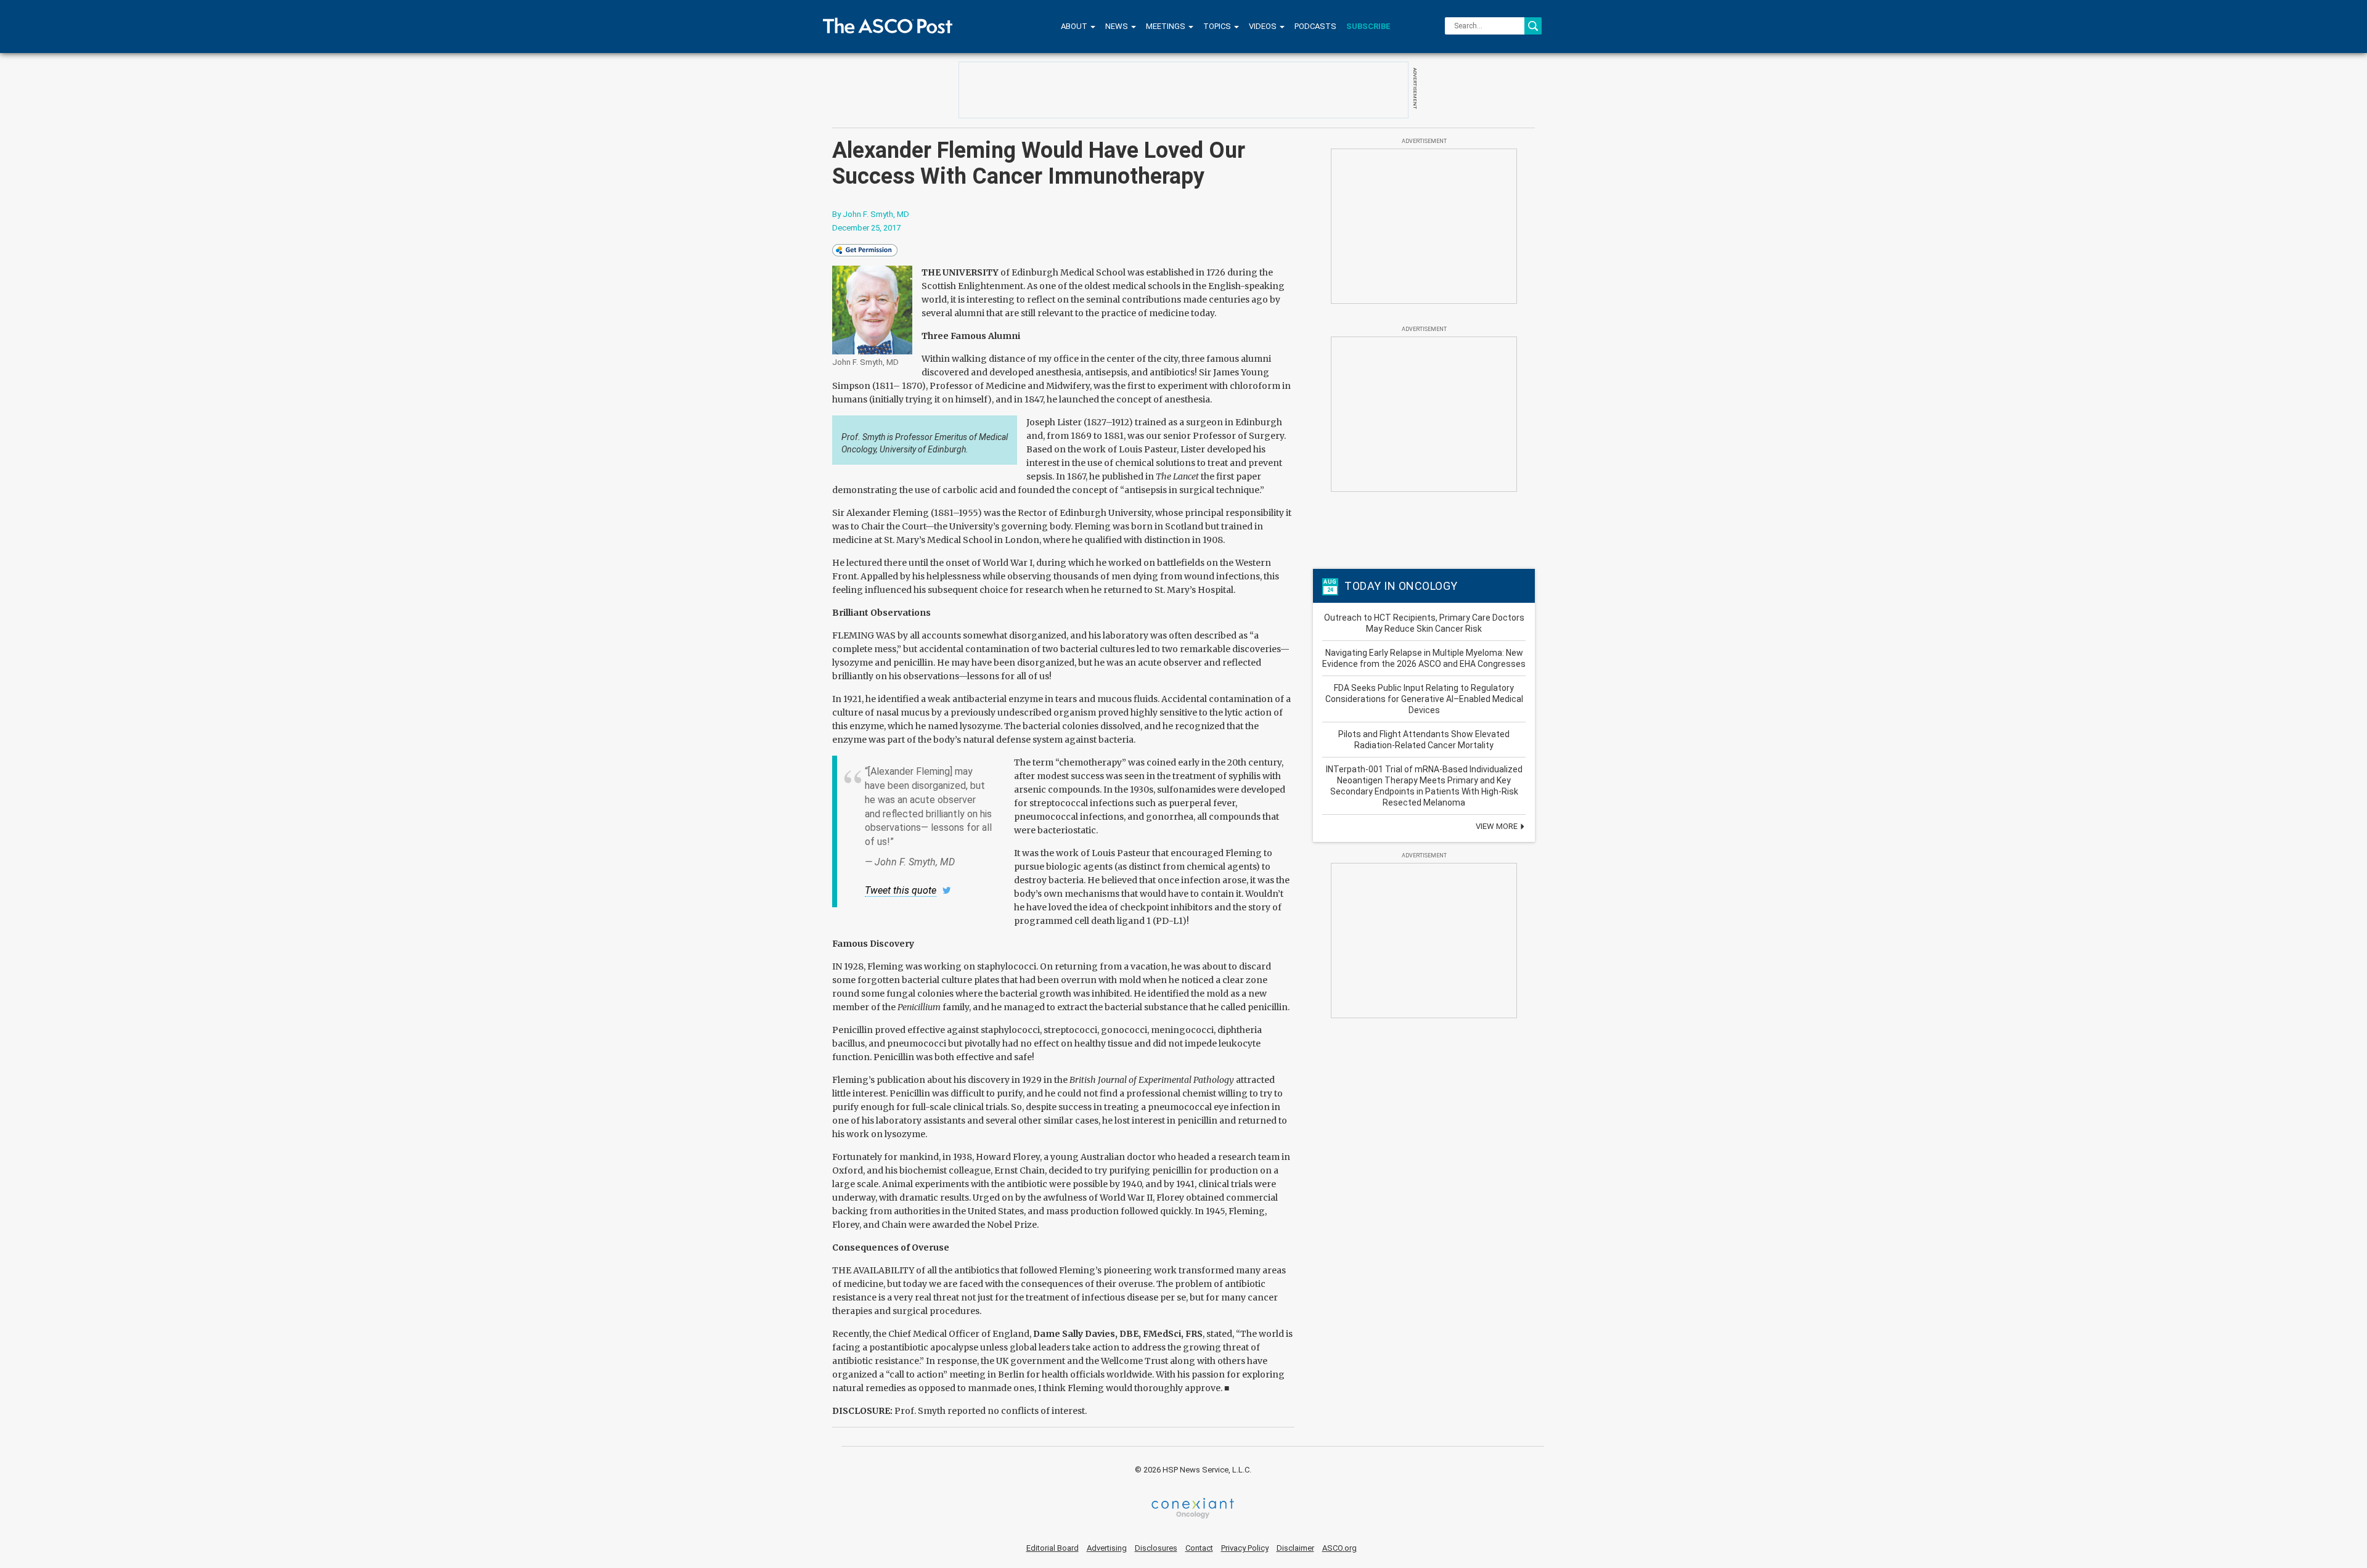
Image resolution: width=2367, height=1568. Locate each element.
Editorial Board (1053, 1548)
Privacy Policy (1245, 1548)
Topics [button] (1218, 26)
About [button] (1075, 26)
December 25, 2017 (866, 228)
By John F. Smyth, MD (871, 214)
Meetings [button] (1167, 26)
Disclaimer (1295, 1548)
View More (1498, 826)
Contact (1199, 1548)
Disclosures (1156, 1548)
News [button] (1118, 26)
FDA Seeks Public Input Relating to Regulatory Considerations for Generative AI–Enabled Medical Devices (1424, 699)
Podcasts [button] (1315, 26)
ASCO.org (1339, 1548)
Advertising (1107, 1548)
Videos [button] (1264, 26)
